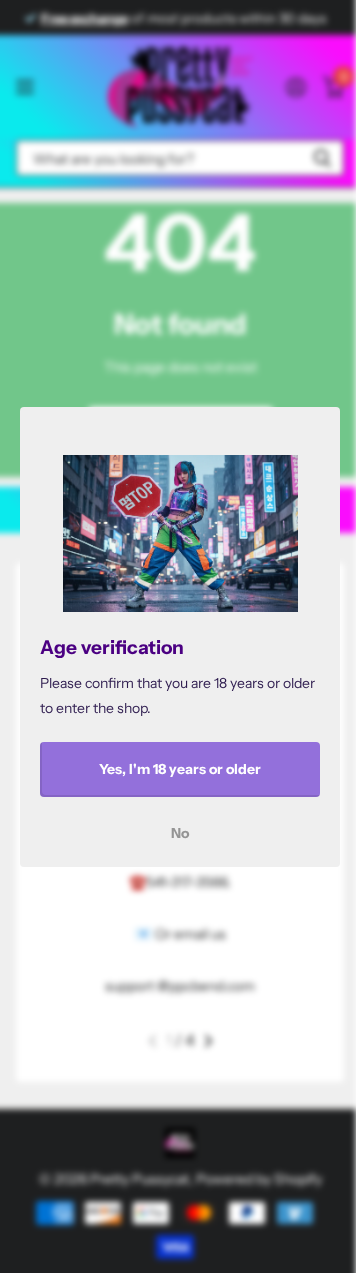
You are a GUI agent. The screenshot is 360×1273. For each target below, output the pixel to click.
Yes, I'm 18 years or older (180, 769)
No (180, 832)
